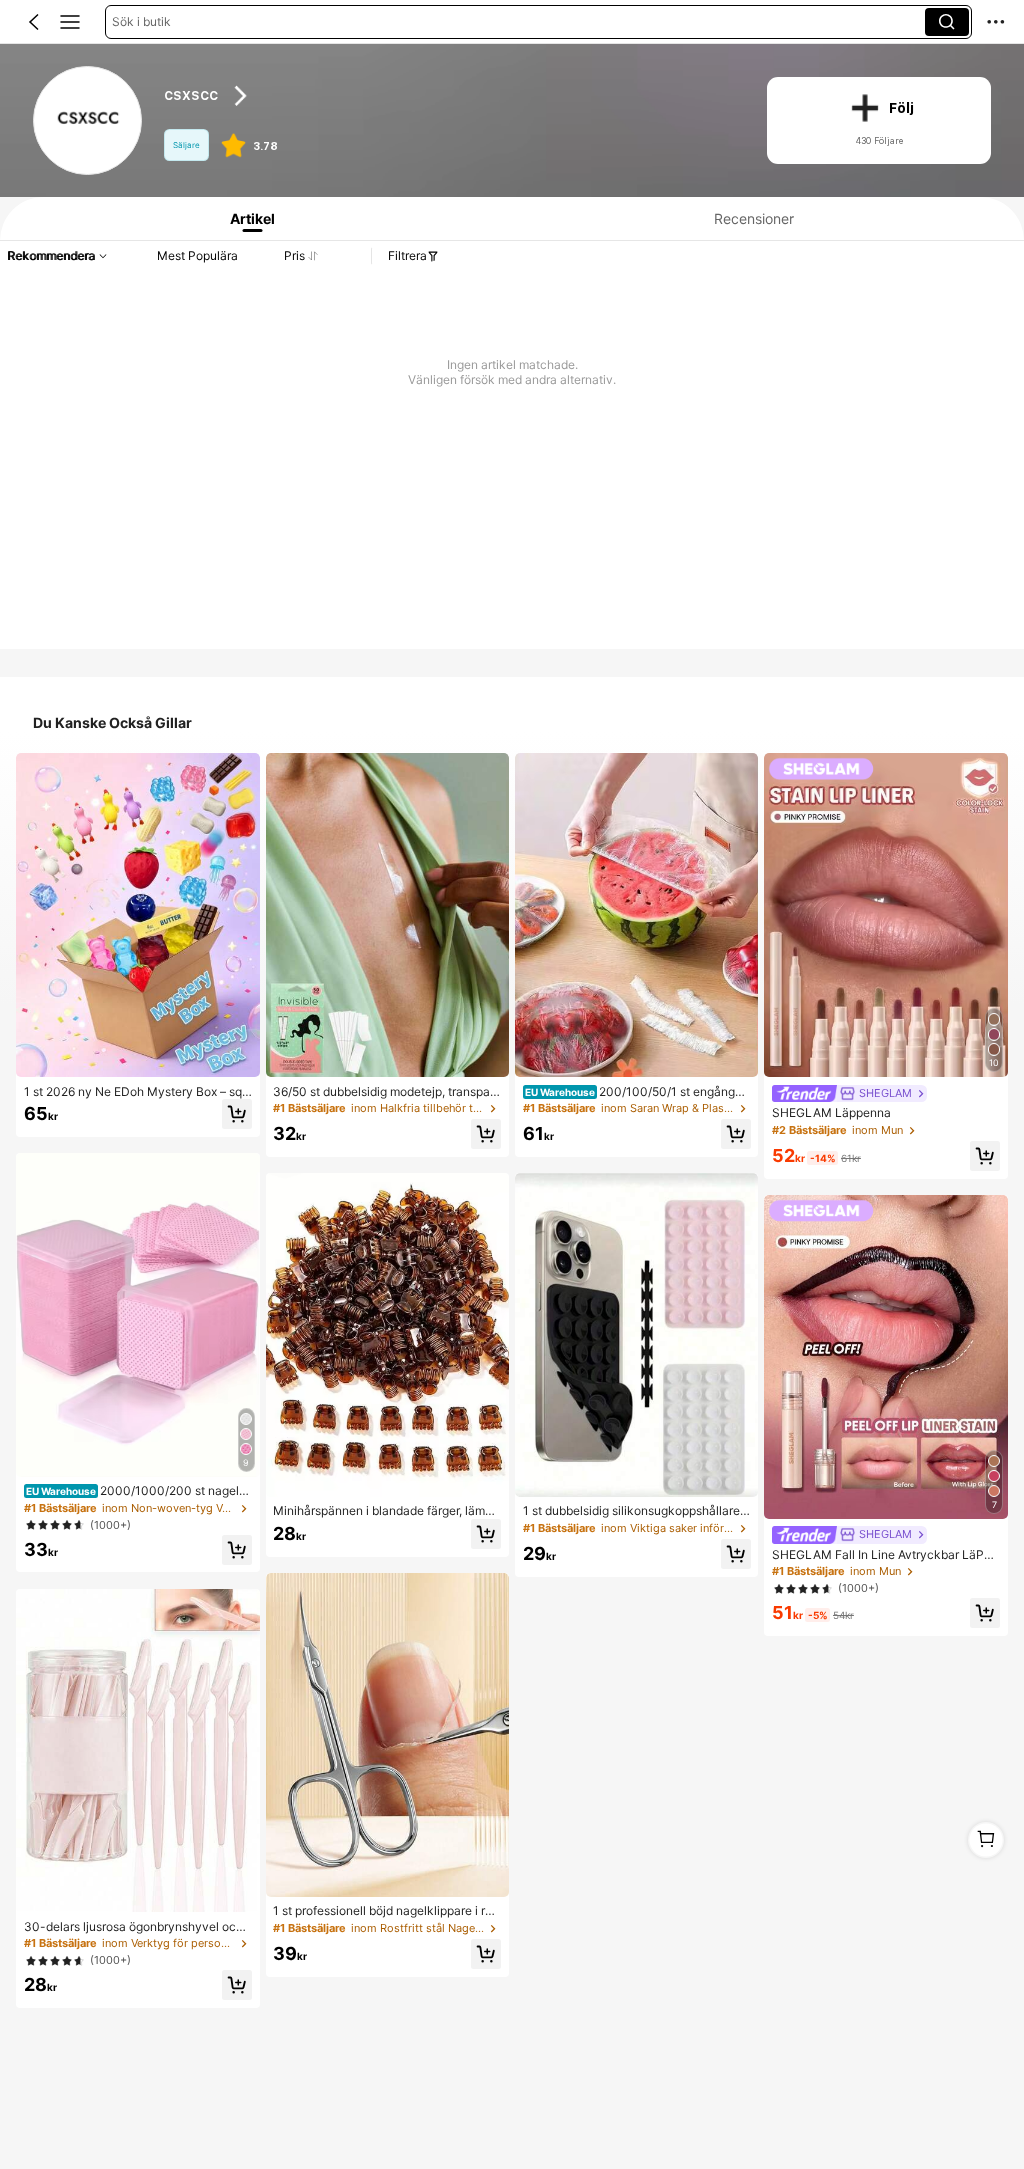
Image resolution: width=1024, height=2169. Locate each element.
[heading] (449, 96)
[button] (34, 22)
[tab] (247, 218)
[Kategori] (70, 22)
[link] (88, 121)
